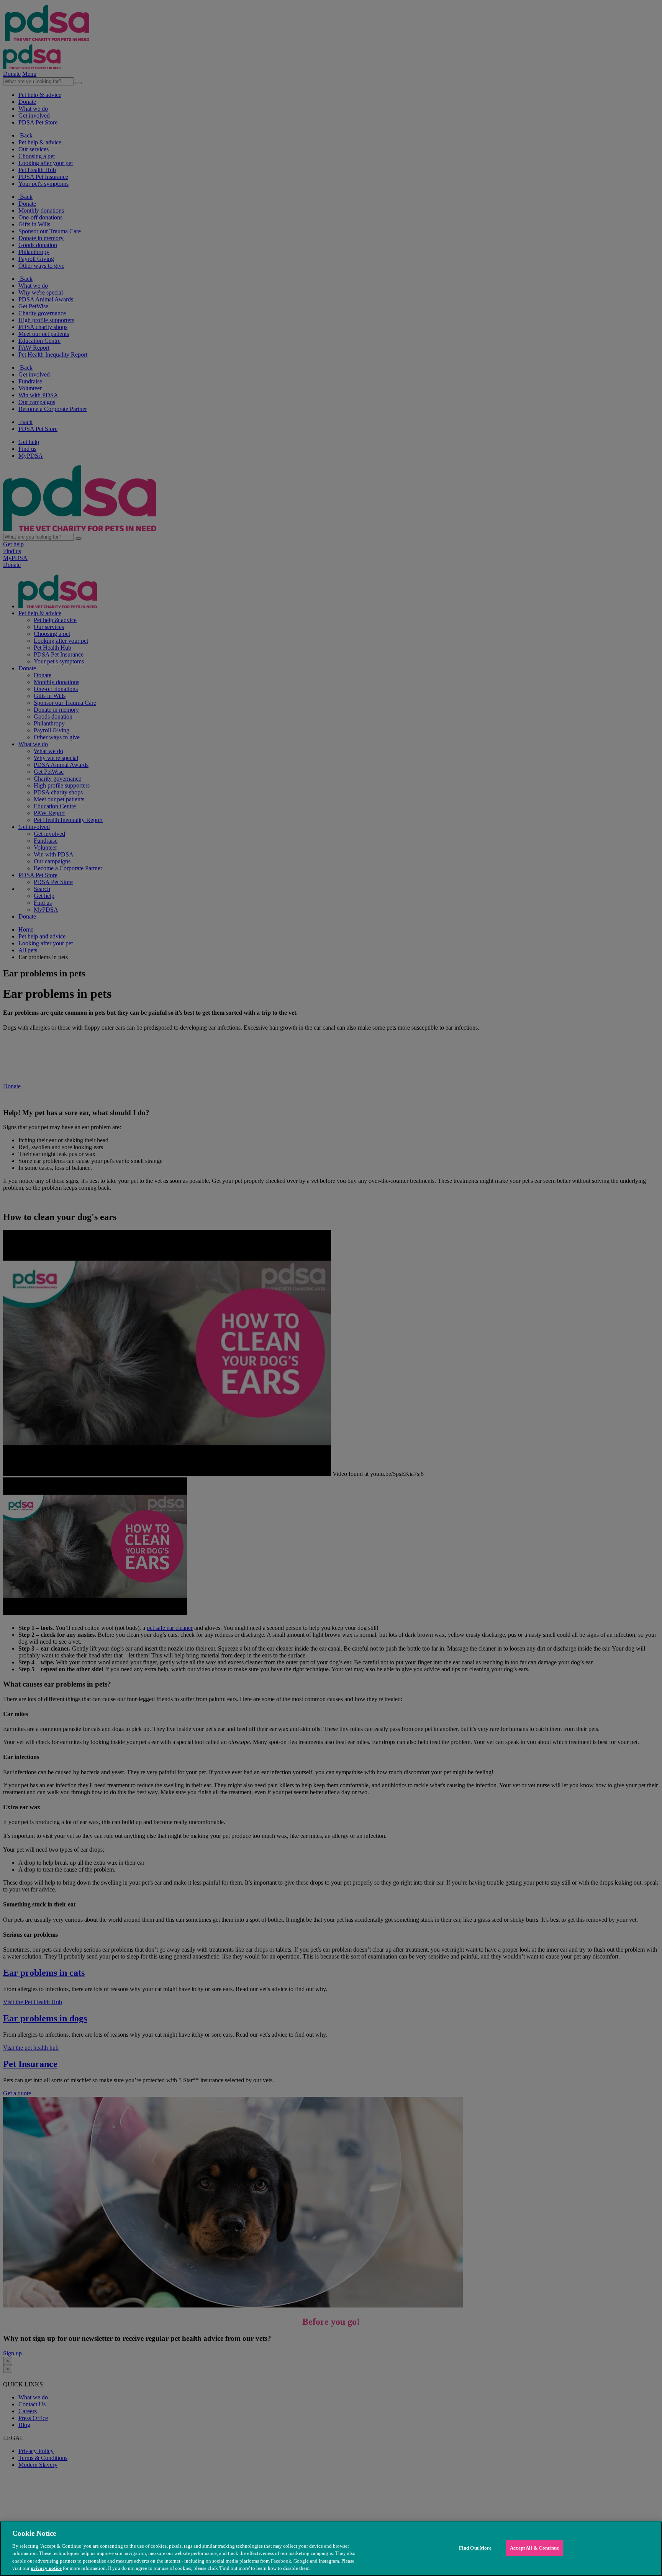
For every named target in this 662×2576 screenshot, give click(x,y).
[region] (331, 2549)
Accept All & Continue (534, 2548)
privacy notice (46, 2568)
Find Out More (475, 2548)
